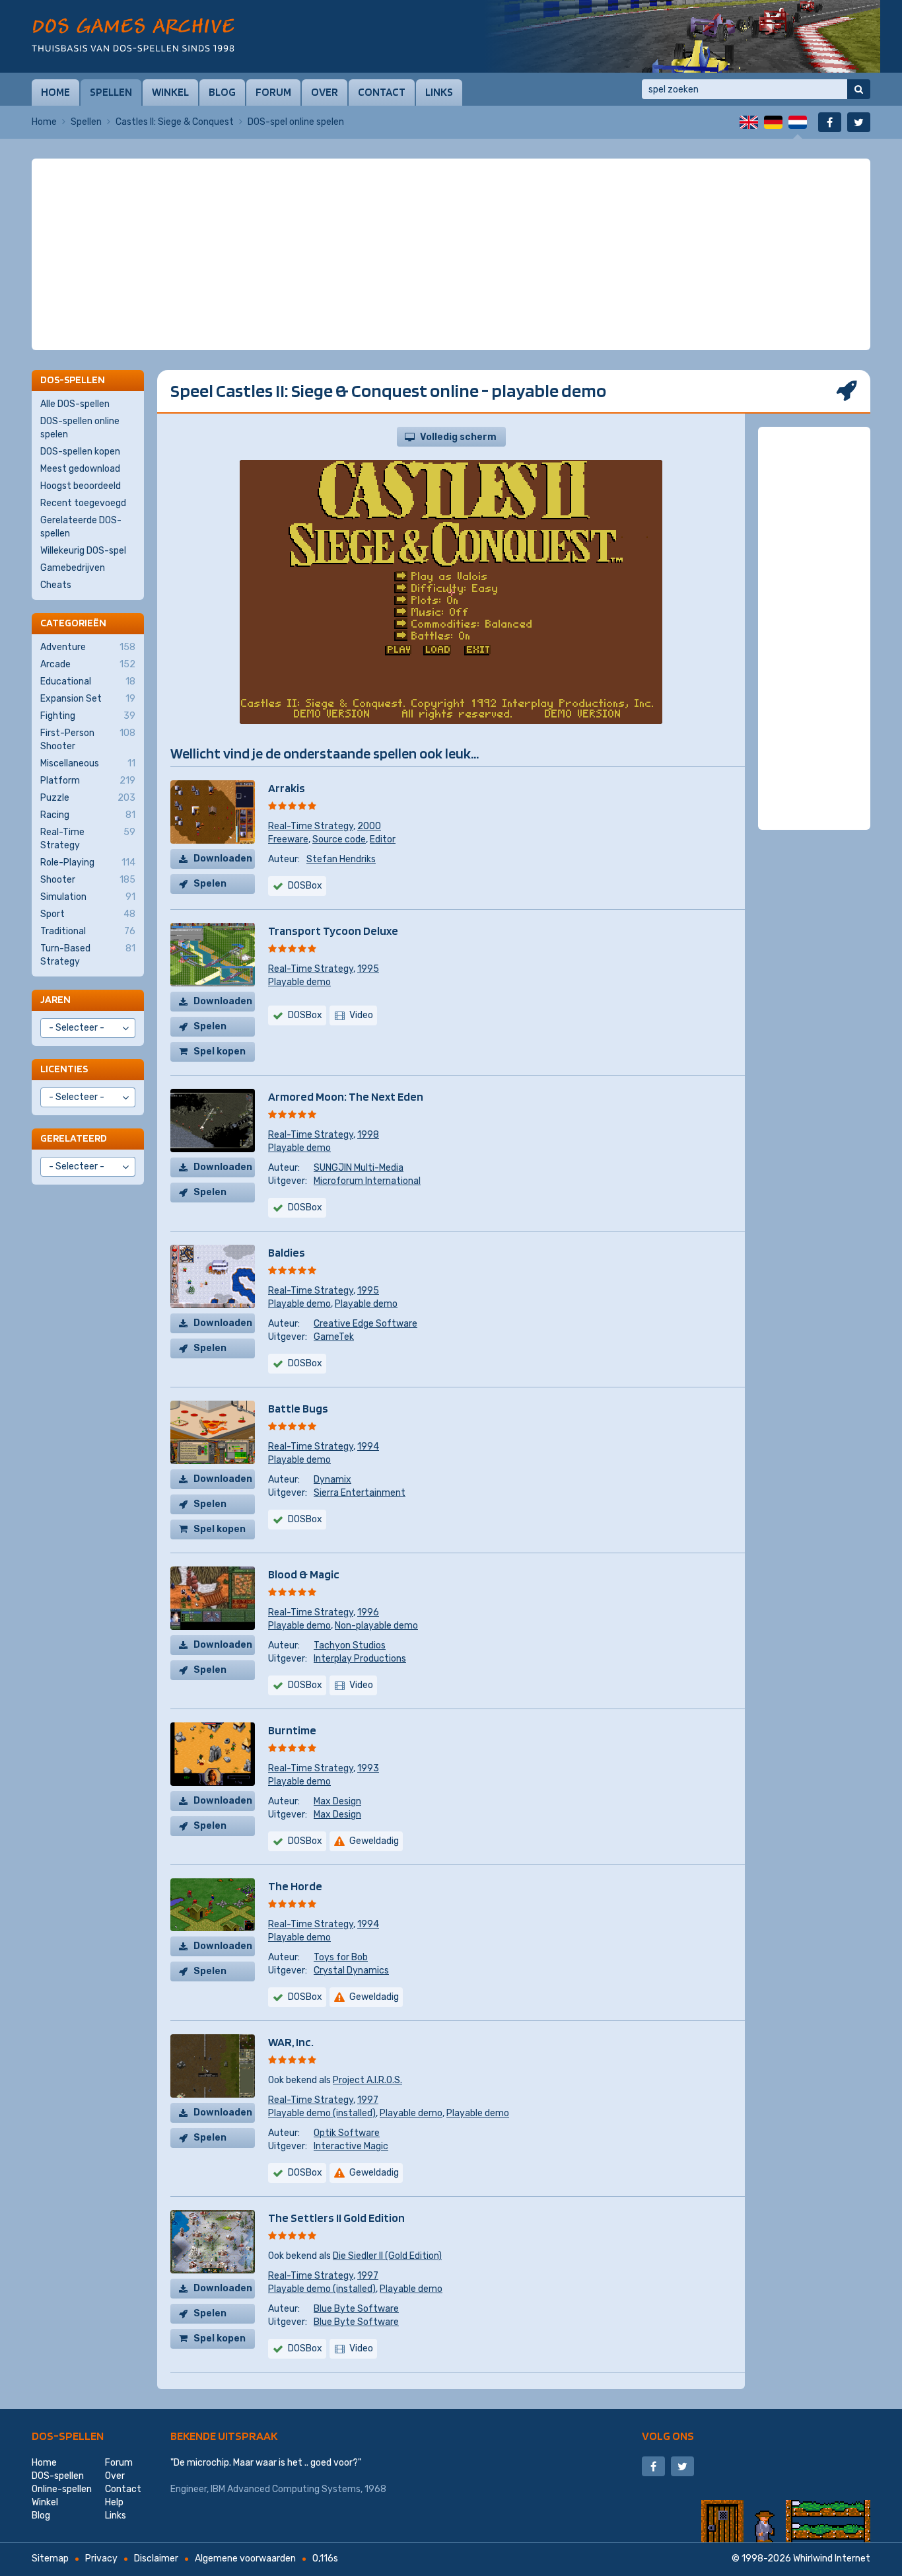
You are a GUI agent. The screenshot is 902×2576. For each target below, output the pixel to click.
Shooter (88, 880)
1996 (368, 1612)
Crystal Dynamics (351, 1970)
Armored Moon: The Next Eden (346, 1096)
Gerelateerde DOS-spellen (81, 527)
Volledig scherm (458, 437)
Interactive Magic (351, 2146)
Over (325, 92)
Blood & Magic (304, 1574)
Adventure (88, 647)
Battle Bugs (298, 1408)
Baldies (287, 1252)
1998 (368, 1135)
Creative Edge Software (365, 1324)
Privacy (101, 2558)
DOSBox (305, 1015)
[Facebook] (830, 122)
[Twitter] (859, 122)
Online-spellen (62, 2489)
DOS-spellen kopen (80, 452)
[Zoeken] (859, 89)
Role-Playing (88, 863)
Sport (88, 914)
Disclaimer (156, 2558)
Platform (88, 781)
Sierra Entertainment (360, 1493)
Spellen (111, 92)
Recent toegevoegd (83, 503)
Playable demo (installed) (322, 2113)
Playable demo (299, 982)
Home (55, 92)
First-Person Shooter (88, 740)
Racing (88, 815)
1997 (368, 2100)
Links (439, 92)
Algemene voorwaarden (245, 2558)
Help (114, 2502)
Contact (382, 92)
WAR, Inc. (291, 2042)
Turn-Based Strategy (88, 955)
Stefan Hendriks (341, 859)
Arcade (88, 664)
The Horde (295, 1886)
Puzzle (88, 798)
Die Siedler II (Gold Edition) (387, 2256)
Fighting (88, 716)
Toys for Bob (341, 1957)
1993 (368, 1768)
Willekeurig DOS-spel (83, 551)
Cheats (56, 585)
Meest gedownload (80, 469)
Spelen (210, 884)
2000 (369, 826)
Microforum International (367, 1181)
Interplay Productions (360, 1659)
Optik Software (347, 2133)
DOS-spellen (68, 2436)
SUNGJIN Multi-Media (359, 1168)
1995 (368, 969)
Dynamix (332, 1480)
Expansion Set (88, 699)
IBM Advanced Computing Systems (286, 2489)
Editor (383, 839)
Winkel (170, 92)
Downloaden (223, 859)
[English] (749, 122)
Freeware (288, 839)
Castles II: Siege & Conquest (175, 122)
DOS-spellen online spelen (80, 428)
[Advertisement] (451, 192)
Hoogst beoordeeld (81, 486)
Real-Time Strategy (311, 826)
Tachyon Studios (350, 1645)
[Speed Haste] (682, 36)
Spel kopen (220, 1051)
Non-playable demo (376, 1626)
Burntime (292, 1730)
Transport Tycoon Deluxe (333, 931)
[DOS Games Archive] (133, 35)
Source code (339, 839)
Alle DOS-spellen (75, 404)
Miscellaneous (88, 763)
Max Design (337, 1801)
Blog (222, 92)
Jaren (55, 999)
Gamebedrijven (73, 568)
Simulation (88, 897)
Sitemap (50, 2558)
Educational (88, 681)
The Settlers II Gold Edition (336, 2218)
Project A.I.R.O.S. (367, 2080)
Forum (273, 92)
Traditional (88, 931)
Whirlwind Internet (832, 2558)
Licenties (64, 1069)
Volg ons (668, 2436)
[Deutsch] (773, 122)
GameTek (334, 1337)
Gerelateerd (74, 1138)
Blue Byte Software (356, 2309)
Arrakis (287, 788)
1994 (368, 1447)
